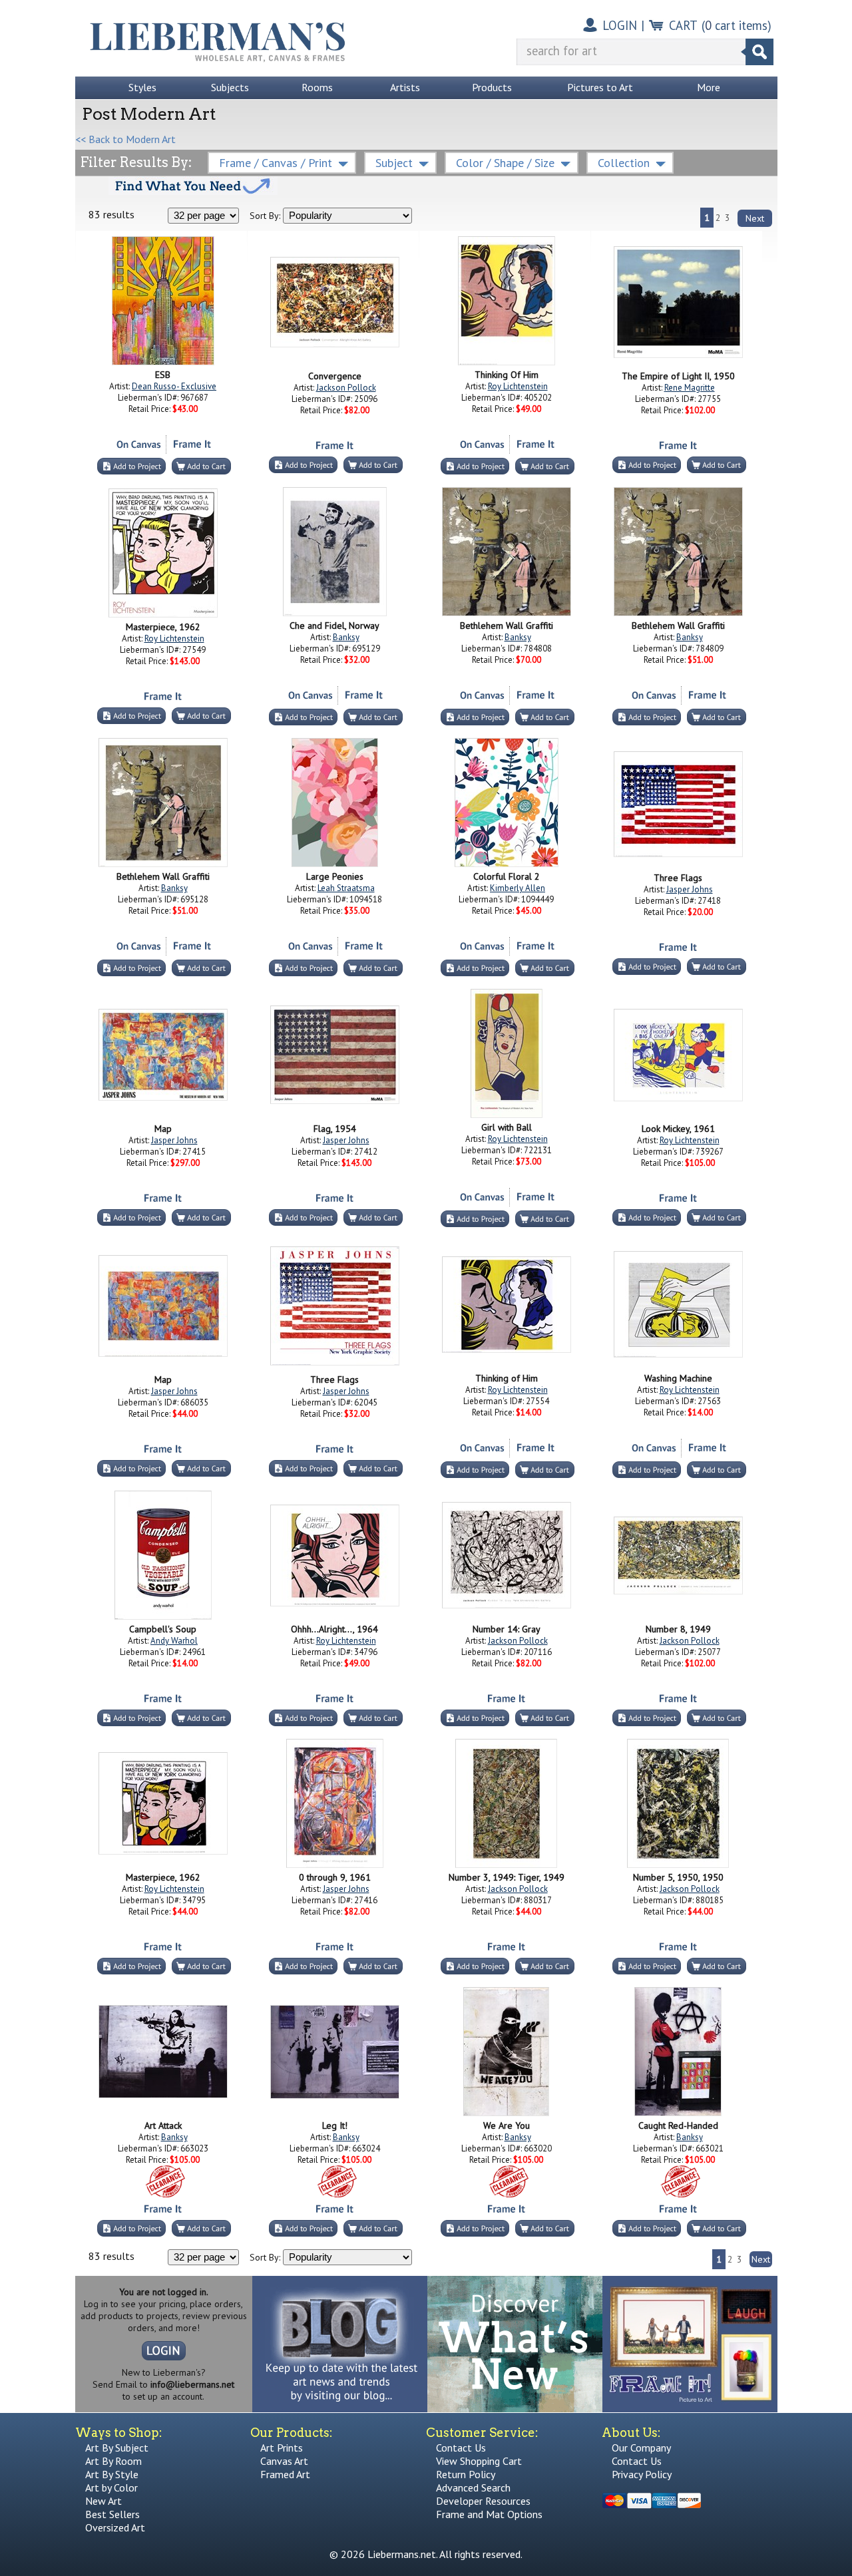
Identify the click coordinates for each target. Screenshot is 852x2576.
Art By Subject (117, 2448)
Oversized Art (115, 2527)
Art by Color (111, 2487)
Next (755, 218)
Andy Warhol (174, 1641)
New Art (104, 2501)
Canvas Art (284, 2461)
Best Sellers (112, 2514)
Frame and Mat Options (489, 2514)
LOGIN (620, 25)
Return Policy (466, 2474)
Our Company (641, 2448)
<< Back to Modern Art (125, 139)
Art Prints (282, 2448)
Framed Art (285, 2474)
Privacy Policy (642, 2474)
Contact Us (461, 2448)
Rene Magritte (690, 388)
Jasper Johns (690, 889)
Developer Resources (483, 2501)
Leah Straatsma (346, 888)
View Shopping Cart (479, 2461)
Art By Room (113, 2461)
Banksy (346, 637)
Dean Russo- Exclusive (174, 386)
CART (683, 25)
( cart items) (737, 25)
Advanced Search (473, 2487)
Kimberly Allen (518, 888)
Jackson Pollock (346, 388)
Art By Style (112, 2474)
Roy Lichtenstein (518, 386)
